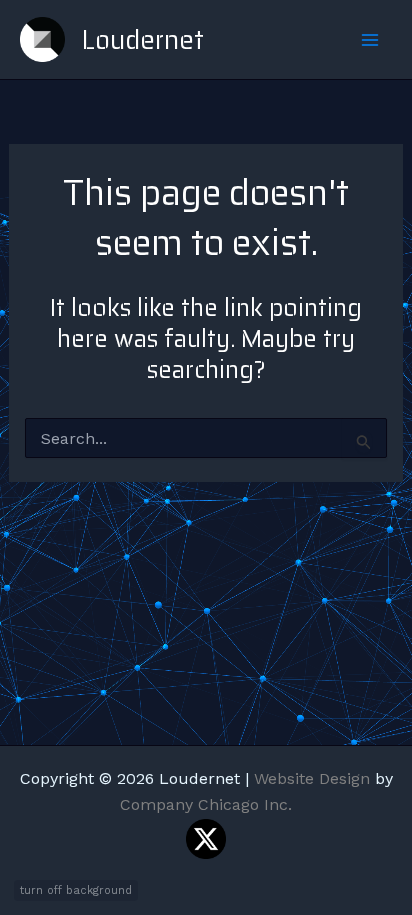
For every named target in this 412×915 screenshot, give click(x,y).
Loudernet (142, 39)
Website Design (312, 778)
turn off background (76, 890)
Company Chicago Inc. (206, 804)
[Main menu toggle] (370, 40)
